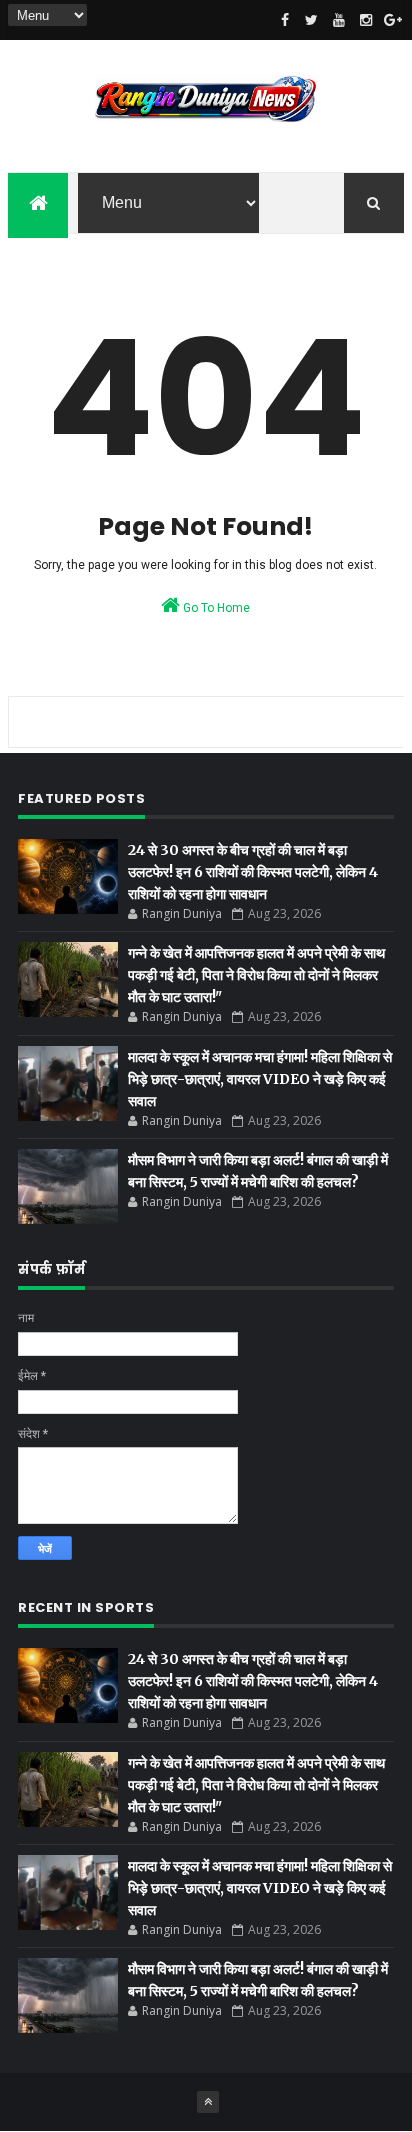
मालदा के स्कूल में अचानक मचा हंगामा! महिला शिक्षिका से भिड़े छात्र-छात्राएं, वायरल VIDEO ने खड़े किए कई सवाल (260, 1079)
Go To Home (215, 608)
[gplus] (393, 20)
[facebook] (285, 20)
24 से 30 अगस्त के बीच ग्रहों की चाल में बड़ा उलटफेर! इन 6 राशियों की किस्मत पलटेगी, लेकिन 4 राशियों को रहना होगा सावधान (253, 872)
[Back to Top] (208, 2102)
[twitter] (312, 20)
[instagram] (366, 20)
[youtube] (339, 20)
